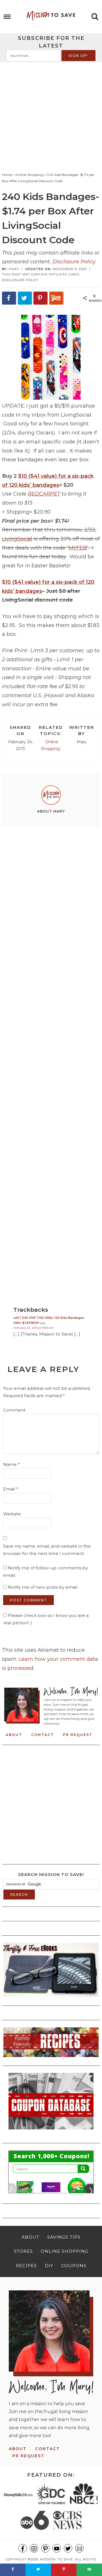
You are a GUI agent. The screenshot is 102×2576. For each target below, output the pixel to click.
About (14, 1735)
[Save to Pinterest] (41, 298)
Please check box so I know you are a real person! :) (46, 1619)
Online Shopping (50, 745)
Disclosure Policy (74, 262)
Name (11, 1464)
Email (11, 1489)
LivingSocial (17, 539)
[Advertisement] (51, 116)
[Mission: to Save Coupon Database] (51, 2131)
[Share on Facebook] (9, 298)
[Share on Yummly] (56, 298)
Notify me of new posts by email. (43, 1587)
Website (12, 1514)
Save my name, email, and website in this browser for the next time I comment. (47, 1550)
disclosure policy (20, 280)
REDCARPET (44, 494)
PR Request (78, 1735)
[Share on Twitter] (25, 298)
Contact (42, 1735)
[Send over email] (89, 2570)
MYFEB (78, 548)
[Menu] (7, 17)
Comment (14, 1410)
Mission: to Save (51, 16)
